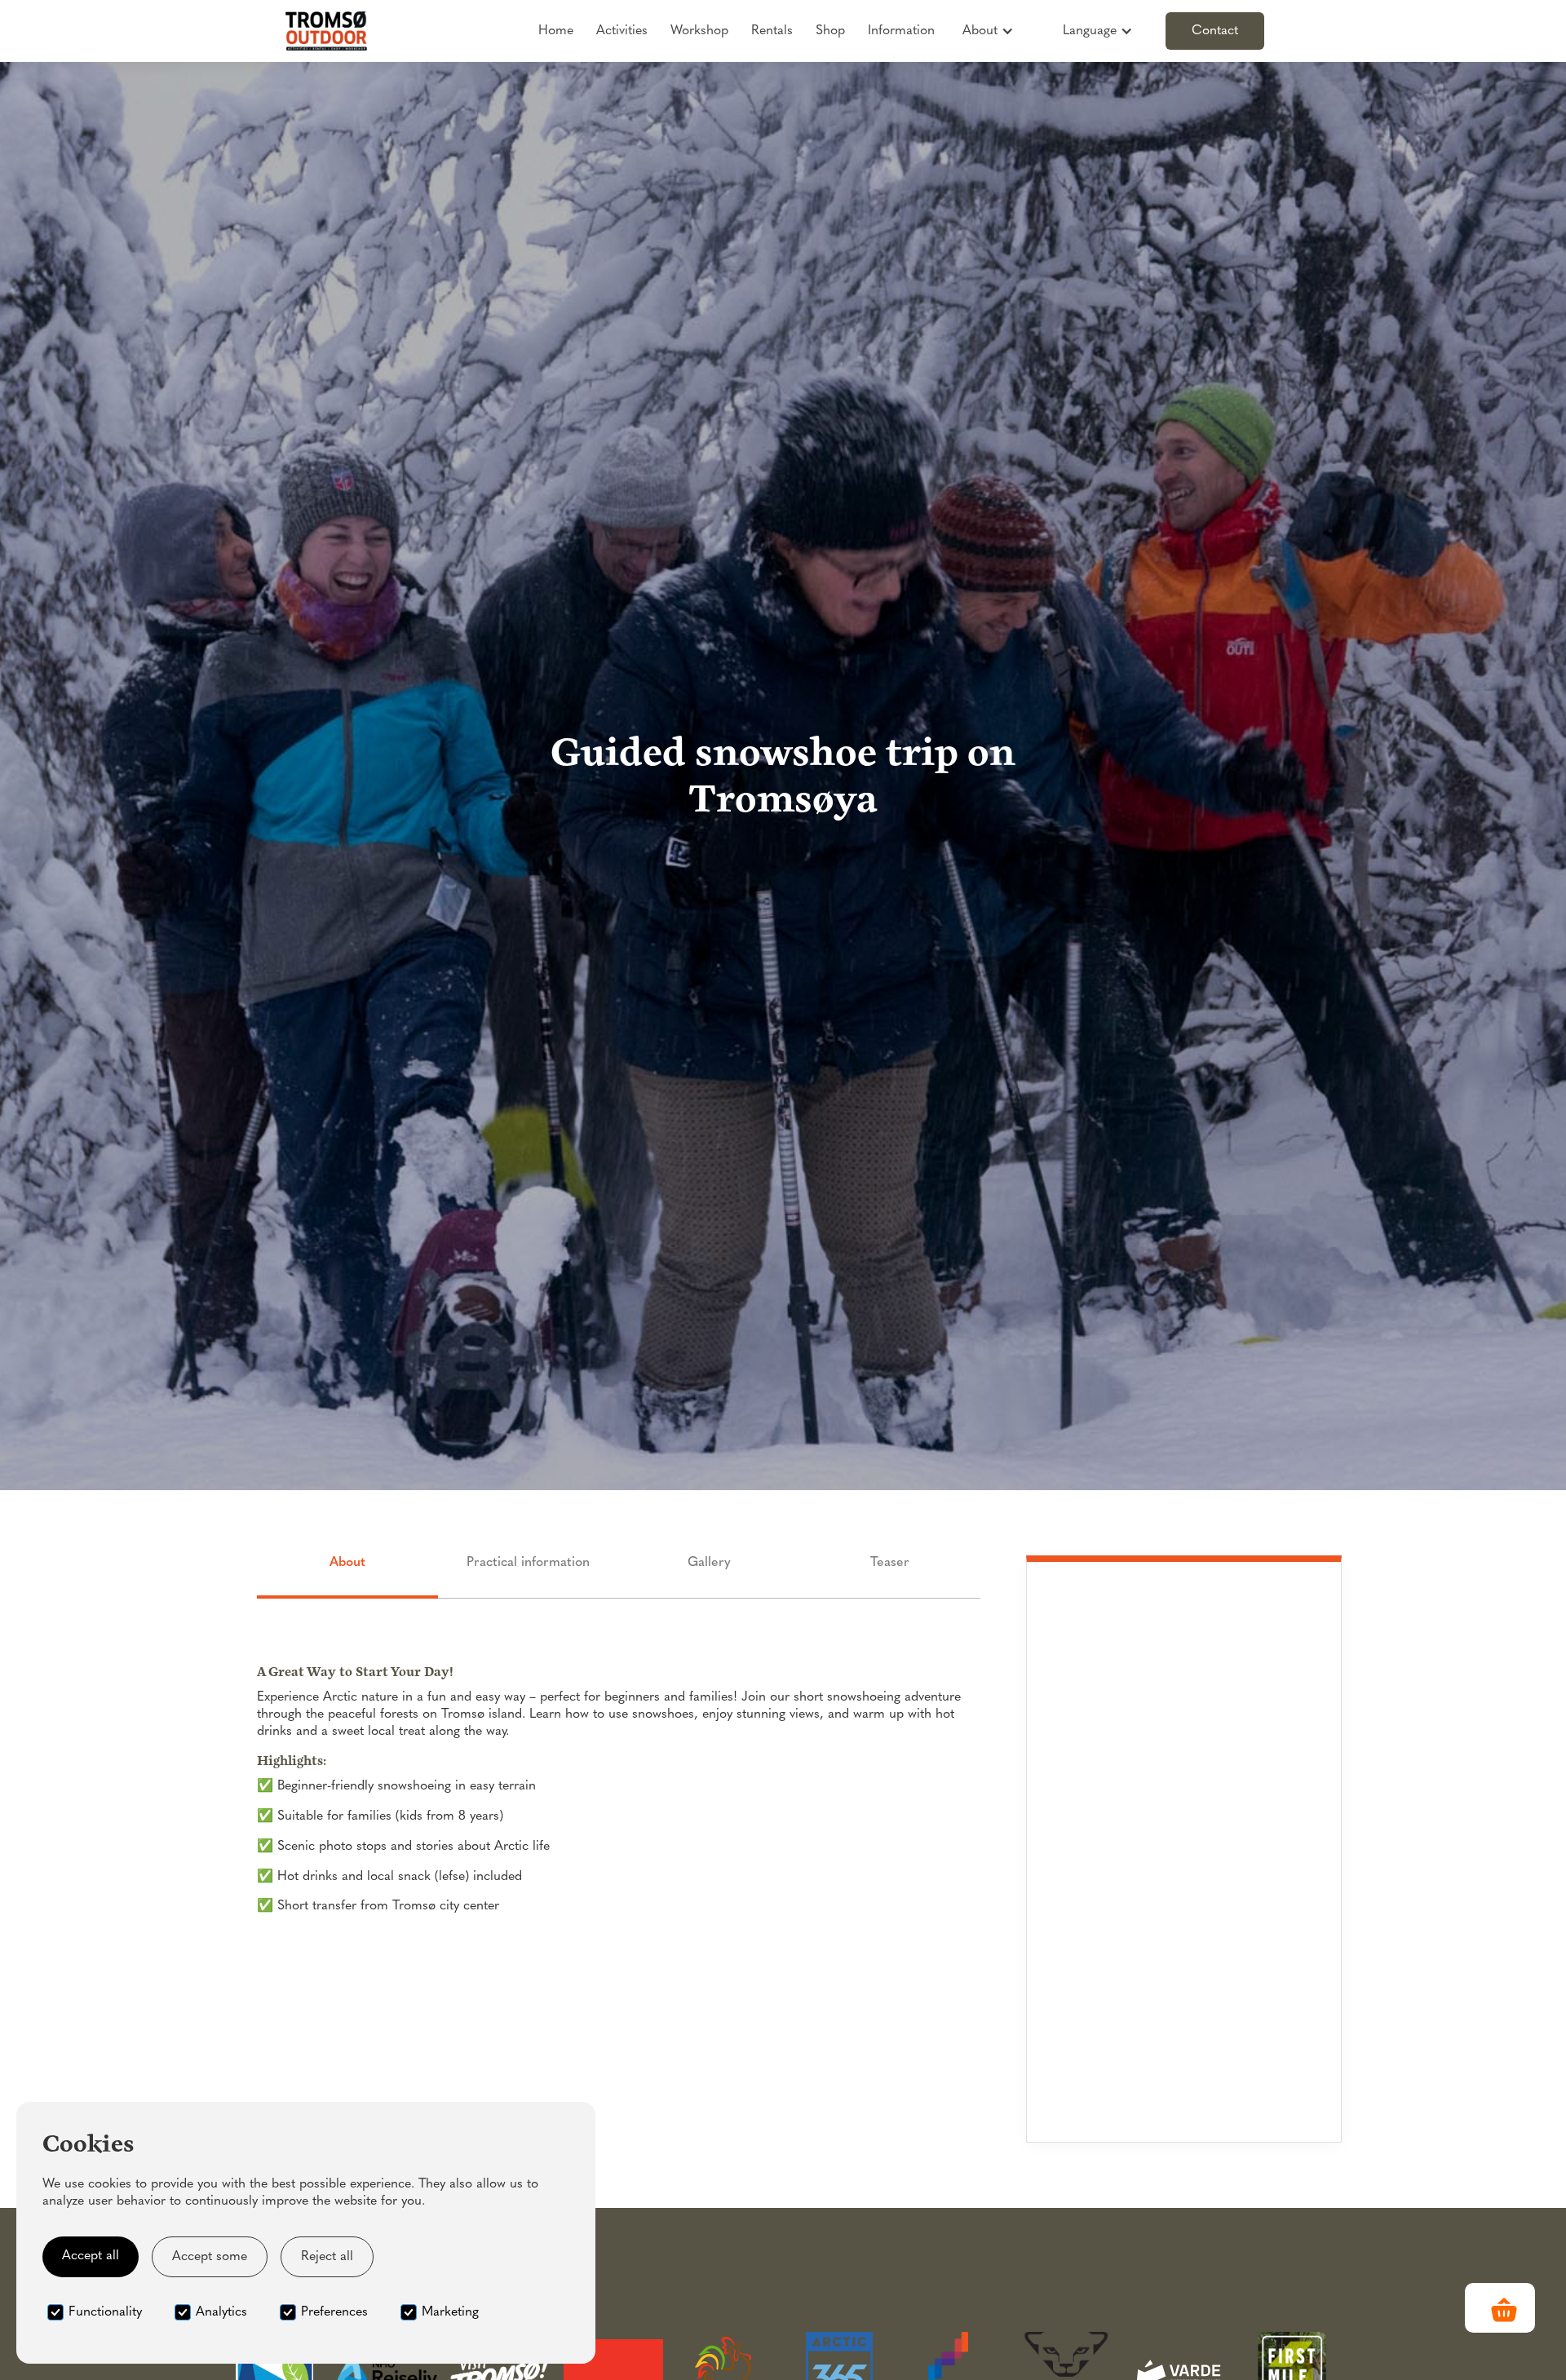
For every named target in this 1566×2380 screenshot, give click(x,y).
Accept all (91, 2256)
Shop (830, 31)
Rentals (772, 31)
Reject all (327, 2257)
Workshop (699, 31)
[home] (326, 31)
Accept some (210, 2257)
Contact (1215, 31)
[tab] (347, 1577)
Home (556, 31)
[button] (988, 31)
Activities (622, 31)
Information (901, 31)
